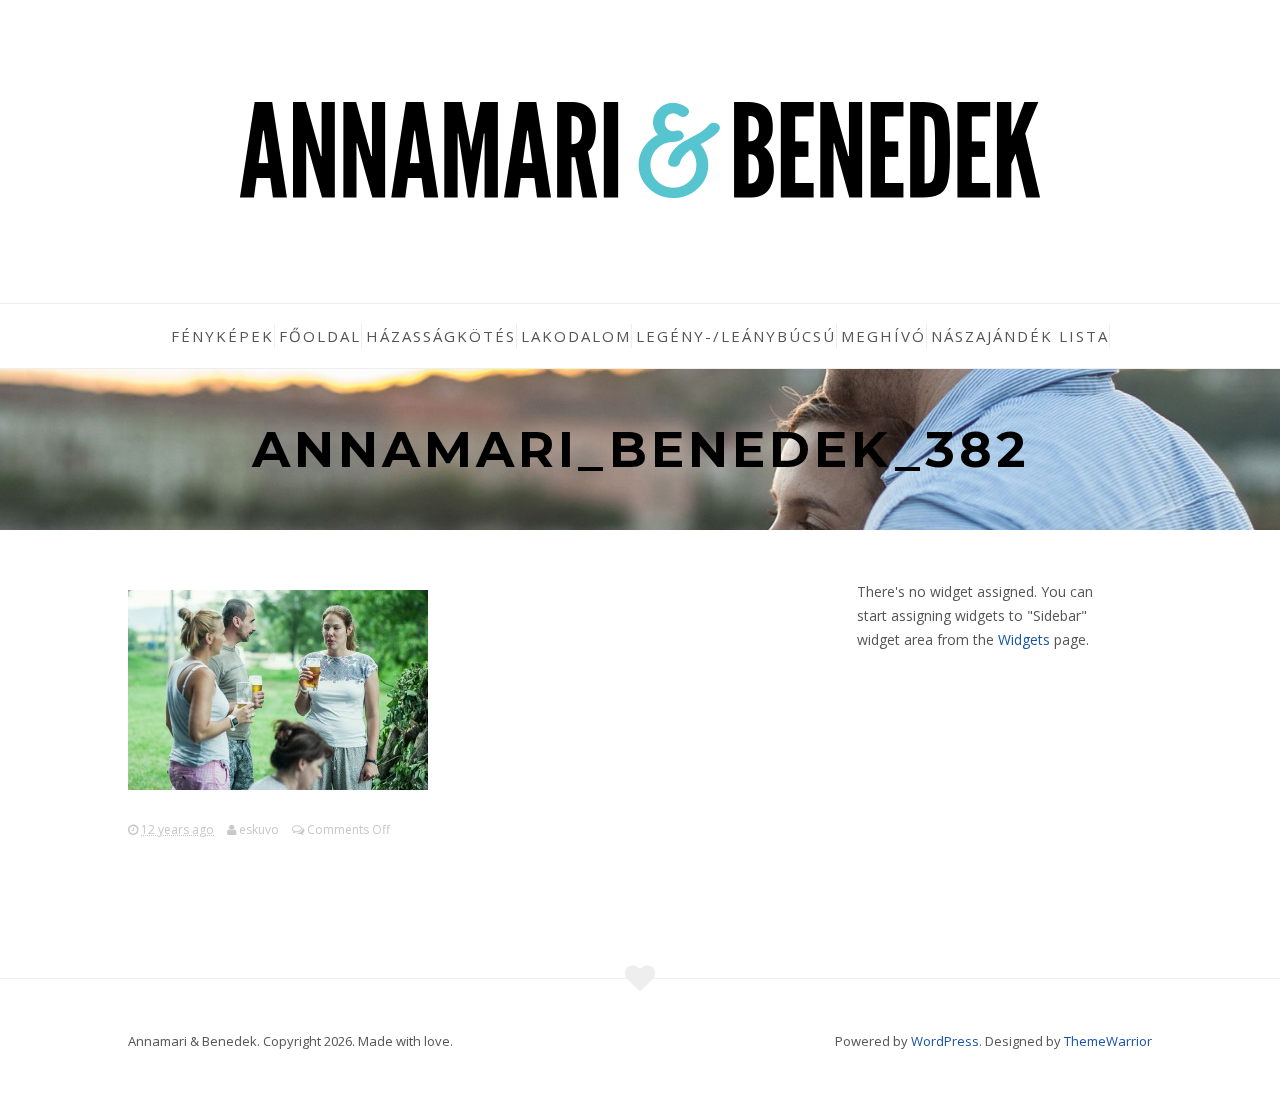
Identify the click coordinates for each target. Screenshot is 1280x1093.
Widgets (1024, 639)
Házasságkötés (441, 336)
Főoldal (320, 336)
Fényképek (222, 336)
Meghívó (883, 336)
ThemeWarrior (1108, 1041)
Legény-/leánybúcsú (736, 336)
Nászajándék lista (1020, 336)
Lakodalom (576, 336)
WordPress (945, 1041)
